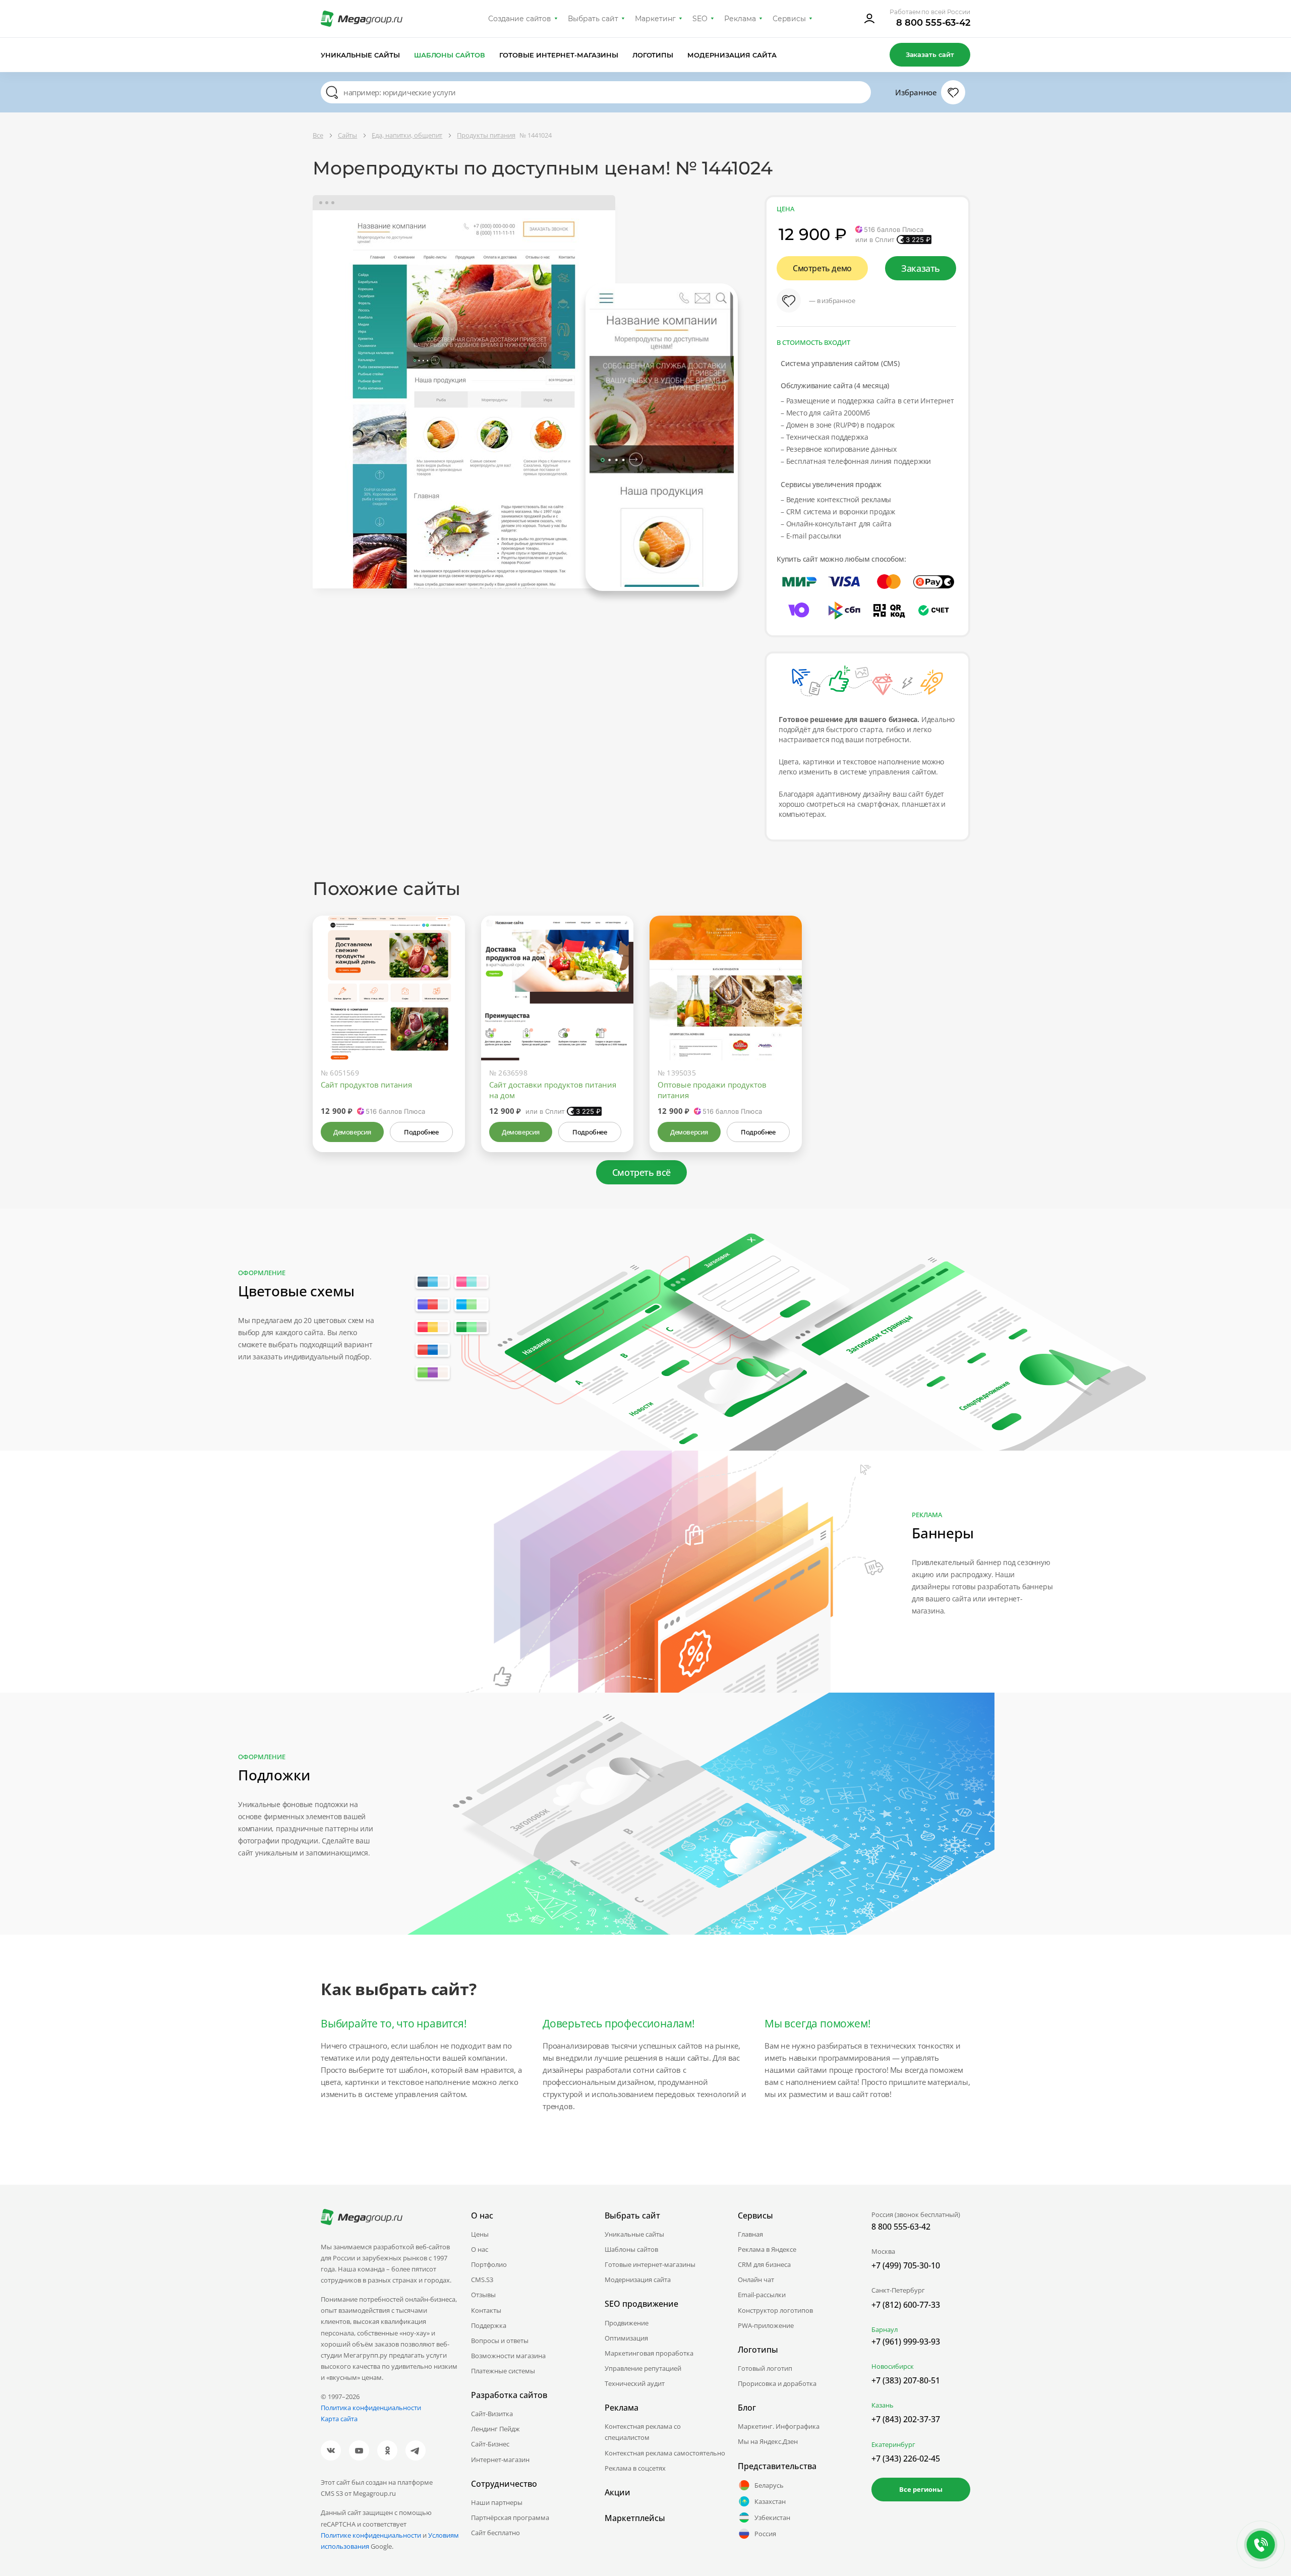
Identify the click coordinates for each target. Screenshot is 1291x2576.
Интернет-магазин (500, 2460)
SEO (700, 19)
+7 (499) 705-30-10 (906, 2265)
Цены (480, 2234)
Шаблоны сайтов (450, 55)
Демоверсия (352, 1132)
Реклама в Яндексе (767, 2249)
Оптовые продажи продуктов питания (712, 1090)
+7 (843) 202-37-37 (906, 2419)
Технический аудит (635, 2383)
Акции (618, 2492)
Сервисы (789, 19)
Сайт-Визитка (492, 2414)
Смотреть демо (822, 268)
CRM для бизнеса (764, 2264)
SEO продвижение (641, 2304)
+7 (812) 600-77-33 (906, 2305)
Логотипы (653, 55)
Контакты (486, 2310)
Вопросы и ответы (500, 2341)
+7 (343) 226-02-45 (906, 2459)
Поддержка (489, 2325)
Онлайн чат (756, 2280)
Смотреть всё (641, 1172)
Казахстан (770, 2501)
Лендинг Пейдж (495, 2429)
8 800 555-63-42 (933, 23)
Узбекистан (772, 2518)
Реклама (740, 19)
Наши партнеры (497, 2502)
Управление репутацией (643, 2368)
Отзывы (483, 2295)
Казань (883, 2405)
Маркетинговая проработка (649, 2353)
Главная (750, 2234)
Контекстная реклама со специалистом (643, 2432)
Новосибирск (893, 2366)
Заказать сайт (930, 54)
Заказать (921, 268)
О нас (480, 2249)
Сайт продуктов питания (366, 1085)
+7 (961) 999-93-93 (906, 2342)
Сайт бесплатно (495, 2533)
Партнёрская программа (510, 2518)
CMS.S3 (482, 2280)
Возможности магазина (508, 2356)
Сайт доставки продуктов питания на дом (553, 1090)
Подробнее (421, 1132)
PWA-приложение (766, 2325)
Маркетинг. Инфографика (779, 2426)
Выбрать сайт (593, 19)
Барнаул (885, 2329)
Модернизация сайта (732, 55)
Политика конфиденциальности (371, 2408)
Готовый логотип (765, 2368)
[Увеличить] (446, 1017)
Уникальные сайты (360, 55)
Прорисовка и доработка (777, 2383)
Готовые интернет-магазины (559, 55)
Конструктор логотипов (775, 2310)
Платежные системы (503, 2371)
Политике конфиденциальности (371, 2535)
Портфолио (489, 2264)
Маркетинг (655, 19)
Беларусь (769, 2485)
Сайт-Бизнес (490, 2444)
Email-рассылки (762, 2295)
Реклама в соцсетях (635, 2468)
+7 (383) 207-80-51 (906, 2380)
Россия (765, 2534)
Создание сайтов (520, 19)
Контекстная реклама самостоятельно (665, 2453)
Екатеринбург (893, 2444)
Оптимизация (626, 2338)
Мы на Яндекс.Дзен (768, 2441)
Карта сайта (339, 2419)
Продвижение (627, 2323)
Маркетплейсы (635, 2518)
